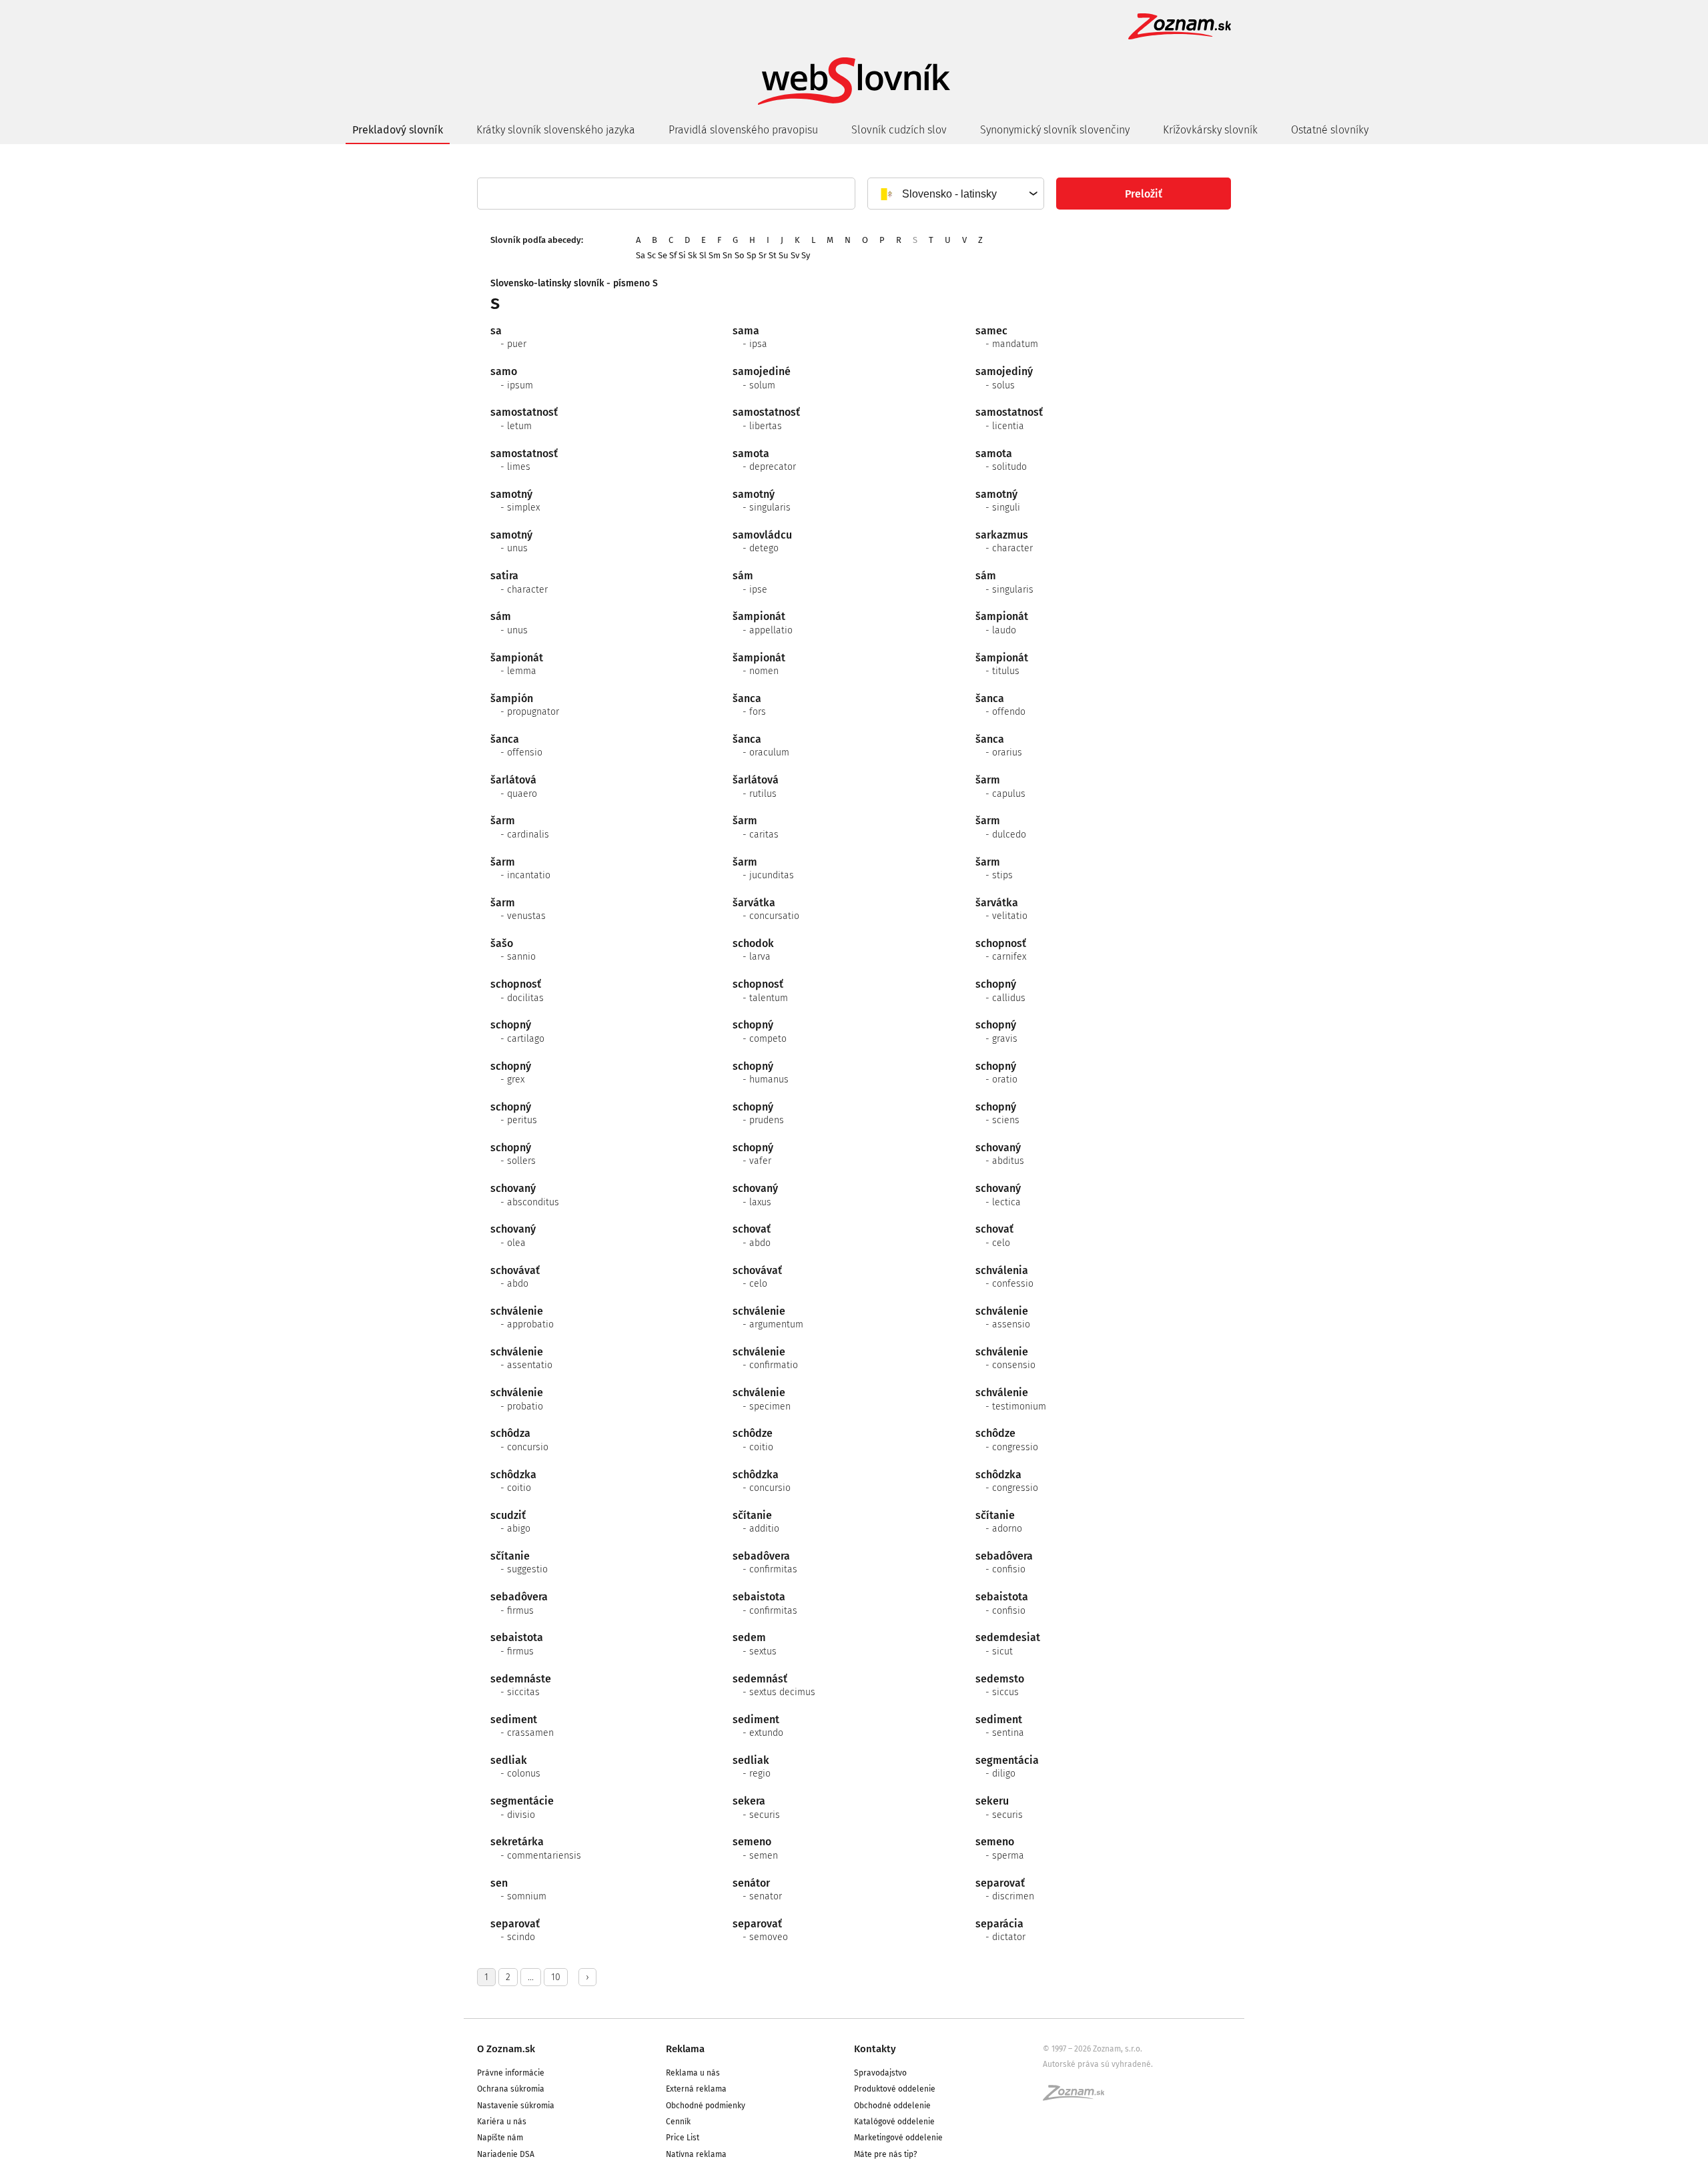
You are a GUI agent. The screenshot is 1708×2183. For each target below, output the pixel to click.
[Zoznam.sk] (1078, 2097)
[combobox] (955, 194)
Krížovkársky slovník (1210, 130)
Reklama (685, 2049)
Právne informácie (511, 2073)
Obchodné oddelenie (892, 2106)
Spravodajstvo (880, 2073)
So (740, 255)
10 (556, 1977)
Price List (683, 2138)
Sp (752, 255)
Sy (806, 255)
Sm (715, 255)
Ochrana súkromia (511, 2089)
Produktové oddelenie (895, 2089)
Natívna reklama (696, 2154)
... (531, 1977)
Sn (728, 255)
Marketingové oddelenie (898, 2138)
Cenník (678, 2122)
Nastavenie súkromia (516, 2106)
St (773, 255)
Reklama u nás (693, 2073)
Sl (703, 255)
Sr (763, 255)
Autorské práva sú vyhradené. (1098, 2064)
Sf (673, 255)
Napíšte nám (500, 2138)
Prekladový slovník (398, 130)
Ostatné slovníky (1330, 130)
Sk (693, 255)
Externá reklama (696, 2089)
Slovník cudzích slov (899, 130)
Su (784, 255)
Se (663, 255)
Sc (652, 255)
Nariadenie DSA (506, 2154)
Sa (640, 255)
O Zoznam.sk (506, 2049)
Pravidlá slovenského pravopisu (743, 130)
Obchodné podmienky (706, 2106)
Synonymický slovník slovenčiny (1055, 130)
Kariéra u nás (502, 2122)
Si (682, 255)
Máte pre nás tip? (886, 2154)
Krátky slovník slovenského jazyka (556, 130)
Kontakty (875, 2049)
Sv (795, 255)
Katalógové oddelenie (894, 2122)
